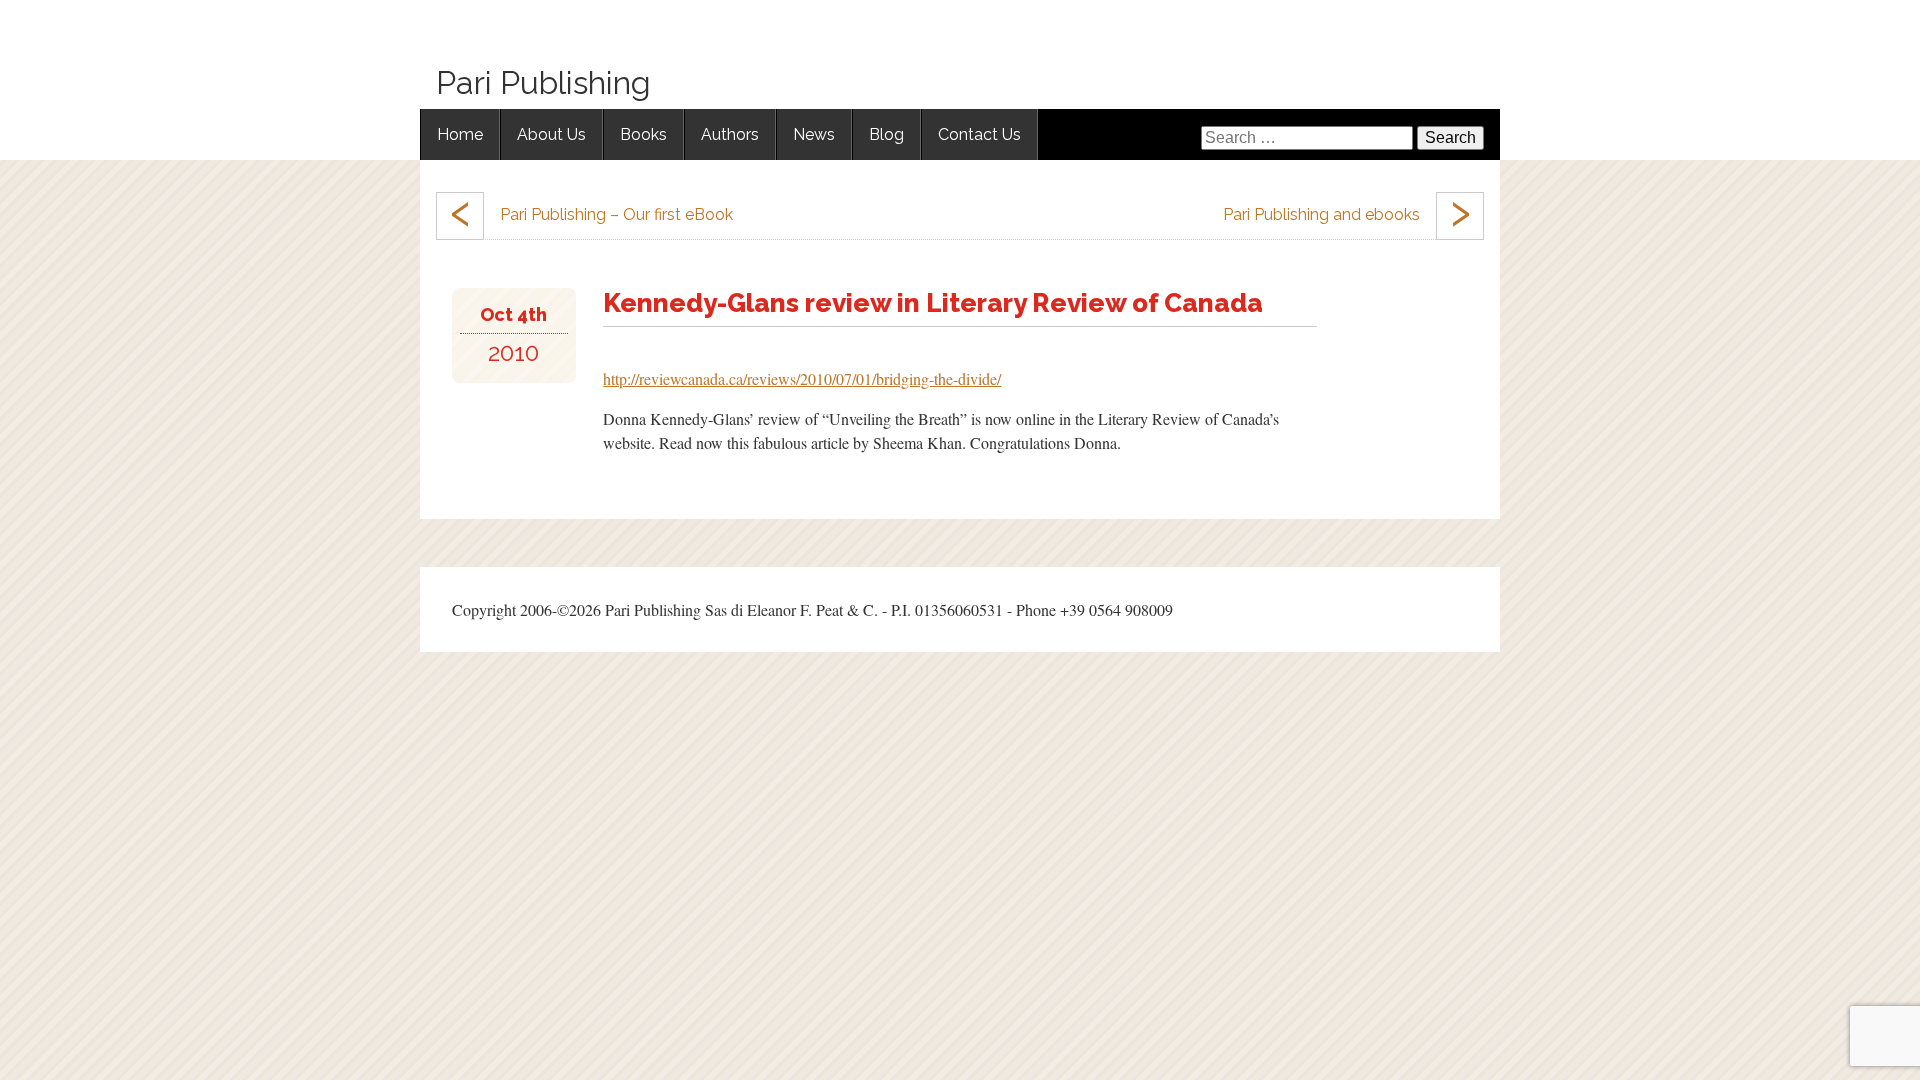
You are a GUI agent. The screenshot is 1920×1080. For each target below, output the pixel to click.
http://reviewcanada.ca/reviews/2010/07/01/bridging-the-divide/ (802, 378)
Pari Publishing (543, 82)
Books (643, 134)
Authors (730, 134)
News (814, 134)
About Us (551, 134)
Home (460, 134)
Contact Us (979, 134)
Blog (886, 134)
